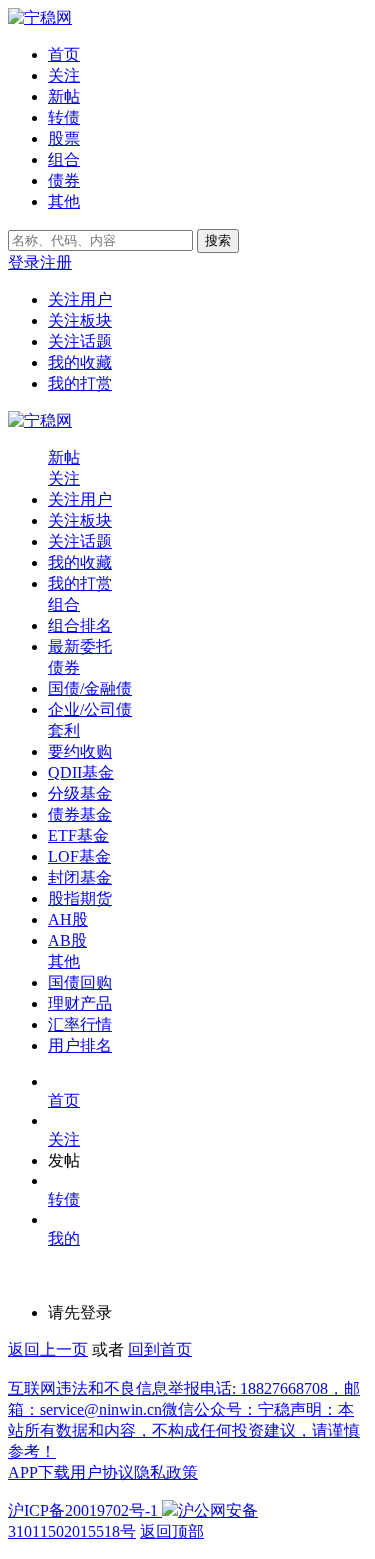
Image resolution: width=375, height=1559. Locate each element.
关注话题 (80, 341)
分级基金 (80, 793)
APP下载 (39, 1472)
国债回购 (80, 982)
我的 (64, 1238)
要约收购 (80, 751)
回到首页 (160, 1349)
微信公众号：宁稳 (226, 1409)
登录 (24, 262)
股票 (64, 138)
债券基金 (80, 814)
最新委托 (80, 646)
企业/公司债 (90, 709)
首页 (64, 54)
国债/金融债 (90, 688)
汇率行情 (80, 1024)
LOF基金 (79, 856)
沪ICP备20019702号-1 (83, 1510)
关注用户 (80, 299)
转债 (64, 117)
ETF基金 (78, 835)
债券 (64, 180)
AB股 (67, 940)
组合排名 (80, 625)
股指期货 (80, 898)
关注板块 (80, 320)
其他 (64, 201)
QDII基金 (81, 772)
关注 (64, 75)
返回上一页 (48, 1349)
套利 (64, 730)
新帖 (64, 96)
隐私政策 (166, 1472)
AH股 (68, 919)
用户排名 (80, 1045)
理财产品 (80, 1003)
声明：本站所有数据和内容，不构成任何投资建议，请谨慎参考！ (184, 1430)
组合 (64, 159)
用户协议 (102, 1472)
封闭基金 (80, 877)
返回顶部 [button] (172, 1531)
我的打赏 (80, 383)
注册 (56, 262)
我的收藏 (80, 362)
